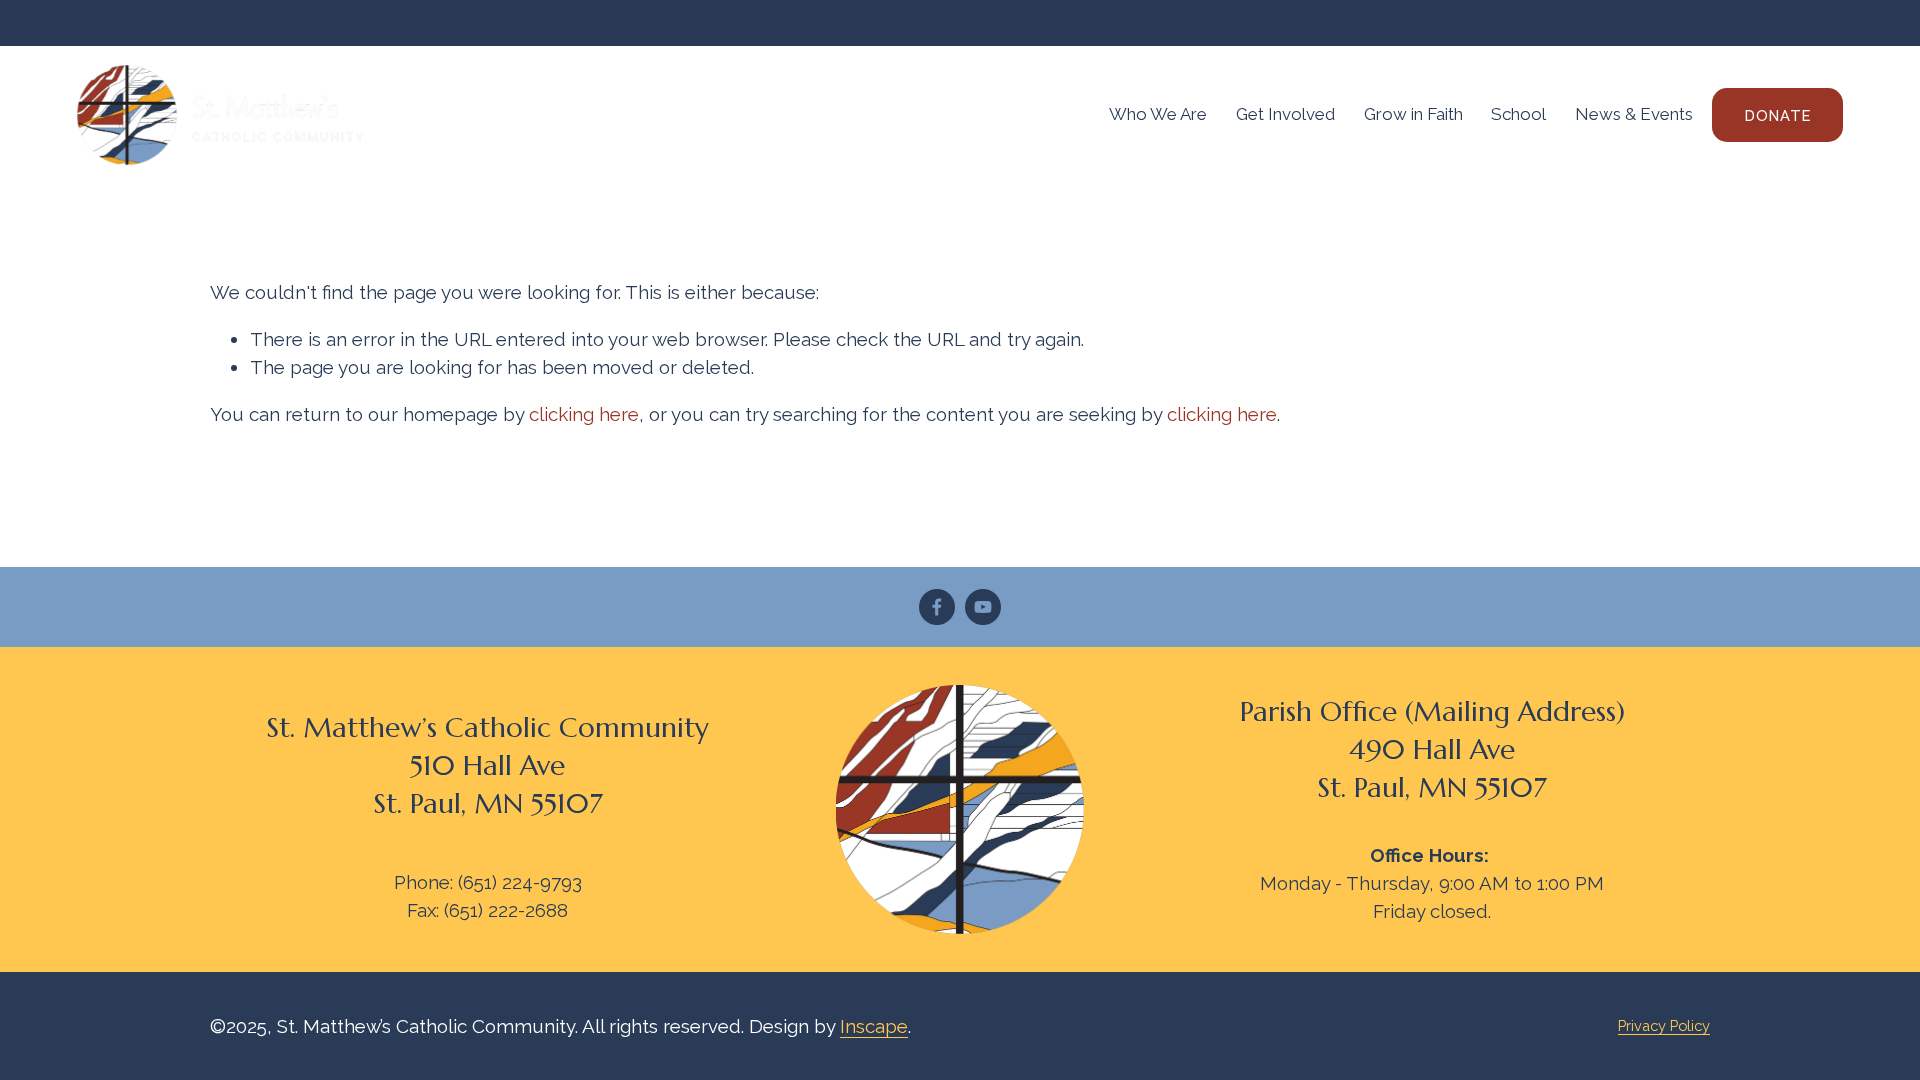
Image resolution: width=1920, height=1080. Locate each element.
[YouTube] (983, 607)
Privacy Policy (1664, 1025)
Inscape (874, 1026)
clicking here (584, 414)
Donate (1778, 115)
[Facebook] (937, 607)
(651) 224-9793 (1639, 22)
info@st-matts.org (1481, 22)
